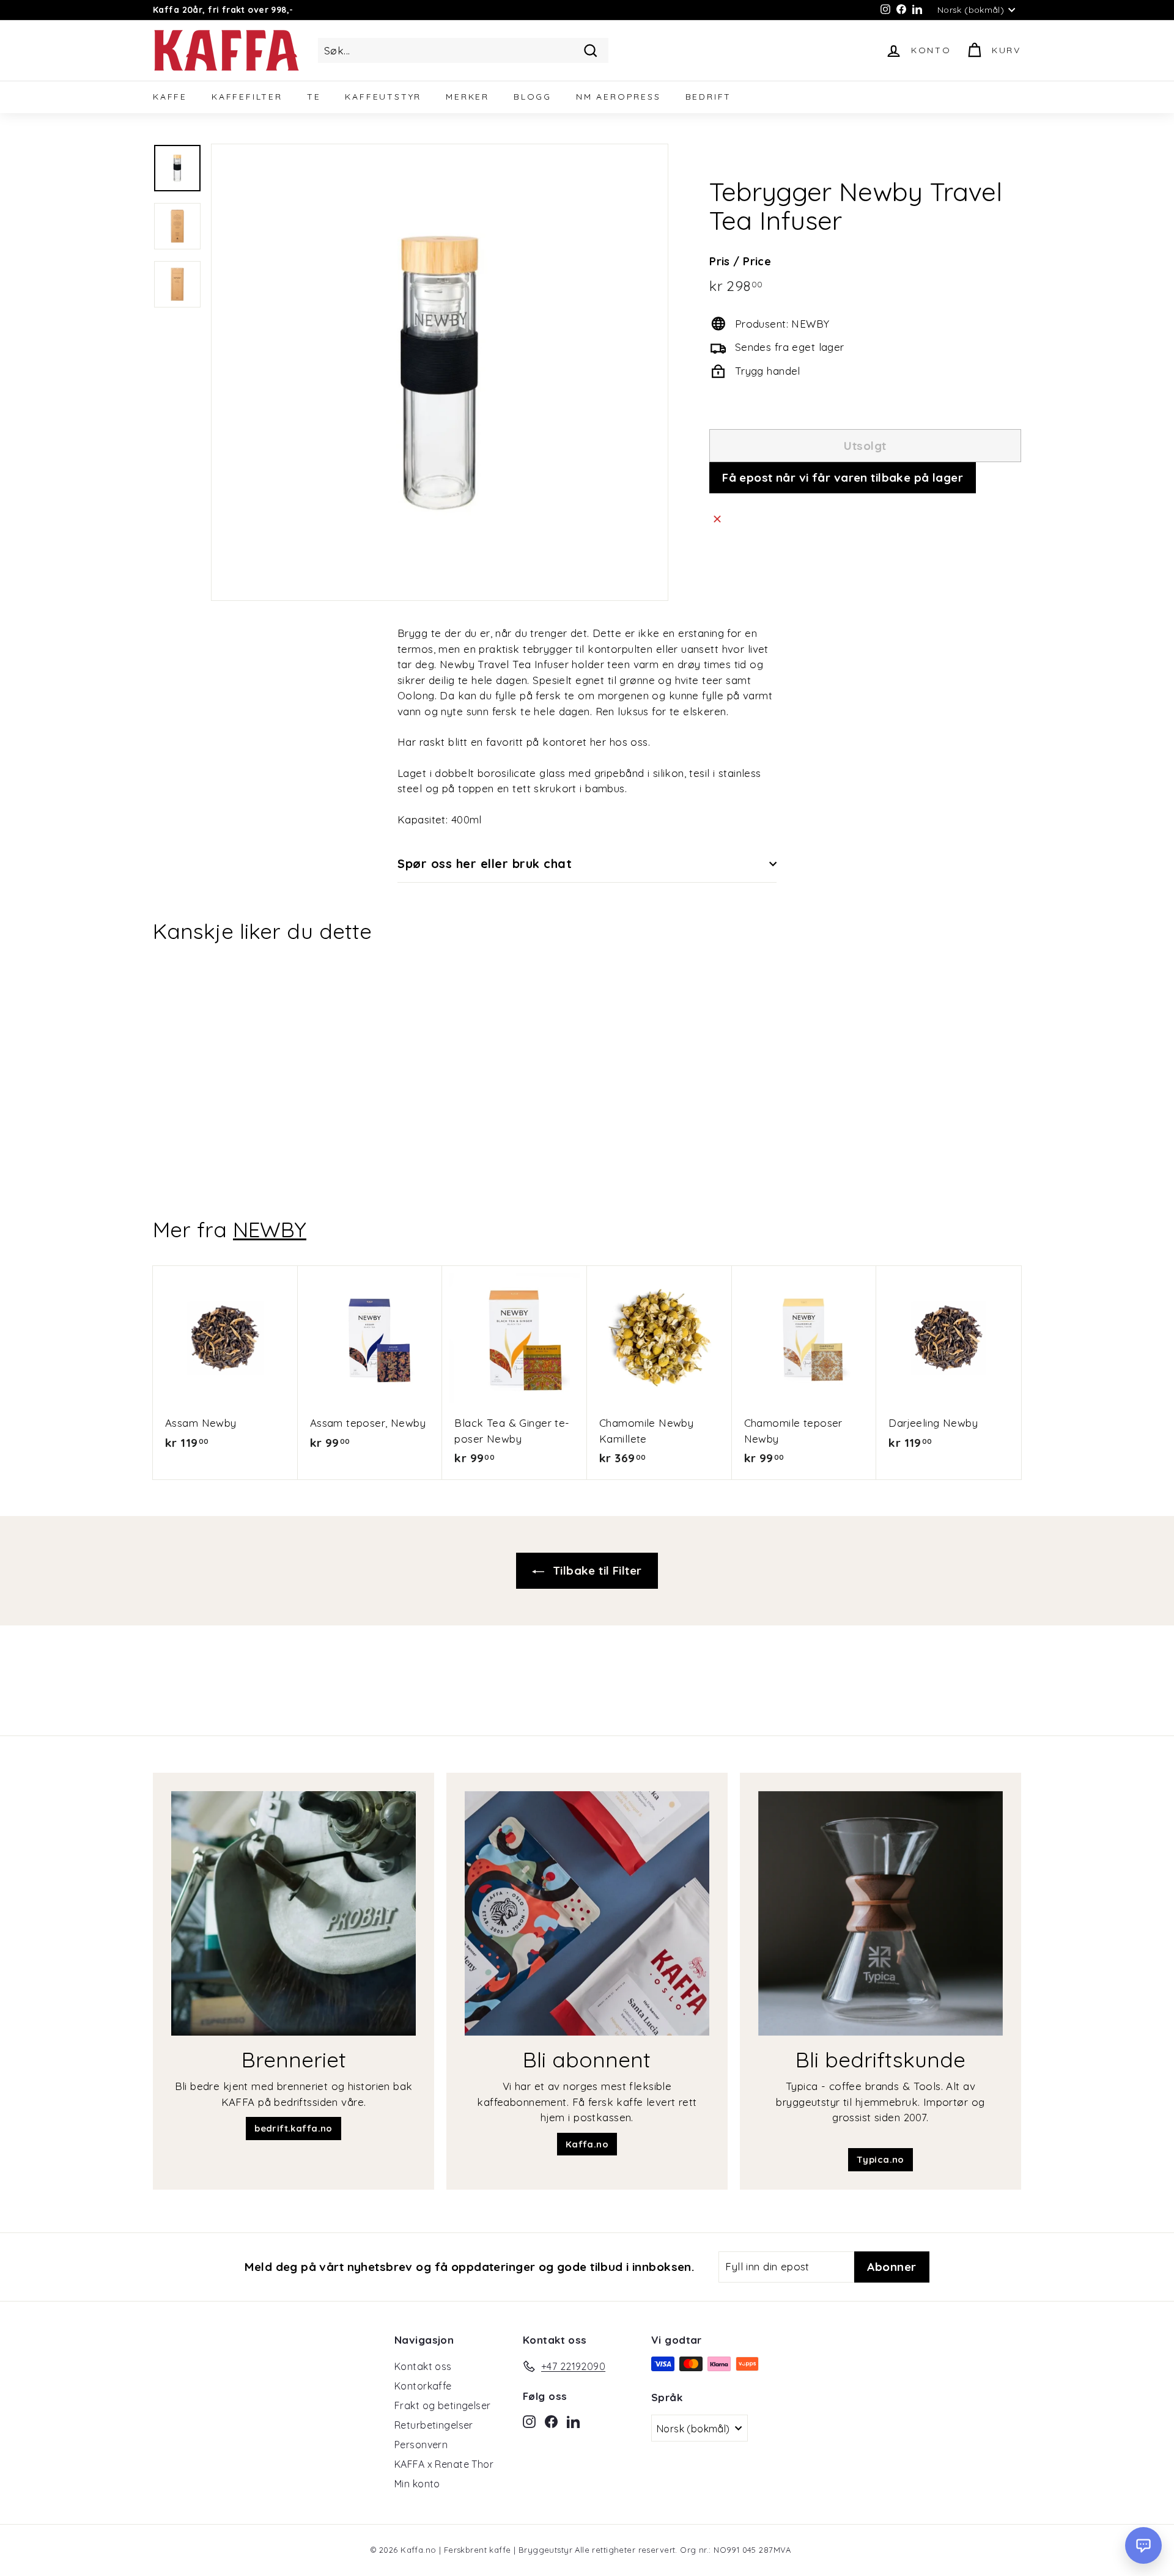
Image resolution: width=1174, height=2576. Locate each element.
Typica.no (880, 2159)
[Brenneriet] (293, 1913)
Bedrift (709, 97)
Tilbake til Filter (595, 1570)
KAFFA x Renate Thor (444, 2464)
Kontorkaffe (423, 2386)
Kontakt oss (423, 2366)
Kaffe (170, 97)
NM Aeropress (618, 97)
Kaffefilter (247, 97)
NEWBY (270, 1229)
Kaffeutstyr (383, 97)
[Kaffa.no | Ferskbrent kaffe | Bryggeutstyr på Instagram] (529, 2421)
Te (314, 97)
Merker (467, 97)
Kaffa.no (587, 2144)
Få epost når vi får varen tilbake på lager (843, 477)
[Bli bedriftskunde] (880, 1913)
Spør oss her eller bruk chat (485, 863)
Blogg (533, 97)
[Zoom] (440, 372)
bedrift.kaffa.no (293, 2128)
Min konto (417, 2484)
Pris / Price (740, 261)
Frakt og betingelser (443, 2405)
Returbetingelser (434, 2425)
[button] (1143, 2545)
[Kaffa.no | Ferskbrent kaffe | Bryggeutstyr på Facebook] (551, 2421)
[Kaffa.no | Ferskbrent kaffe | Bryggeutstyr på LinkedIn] (573, 2421)
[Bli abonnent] (587, 1913)
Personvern (421, 2445)
